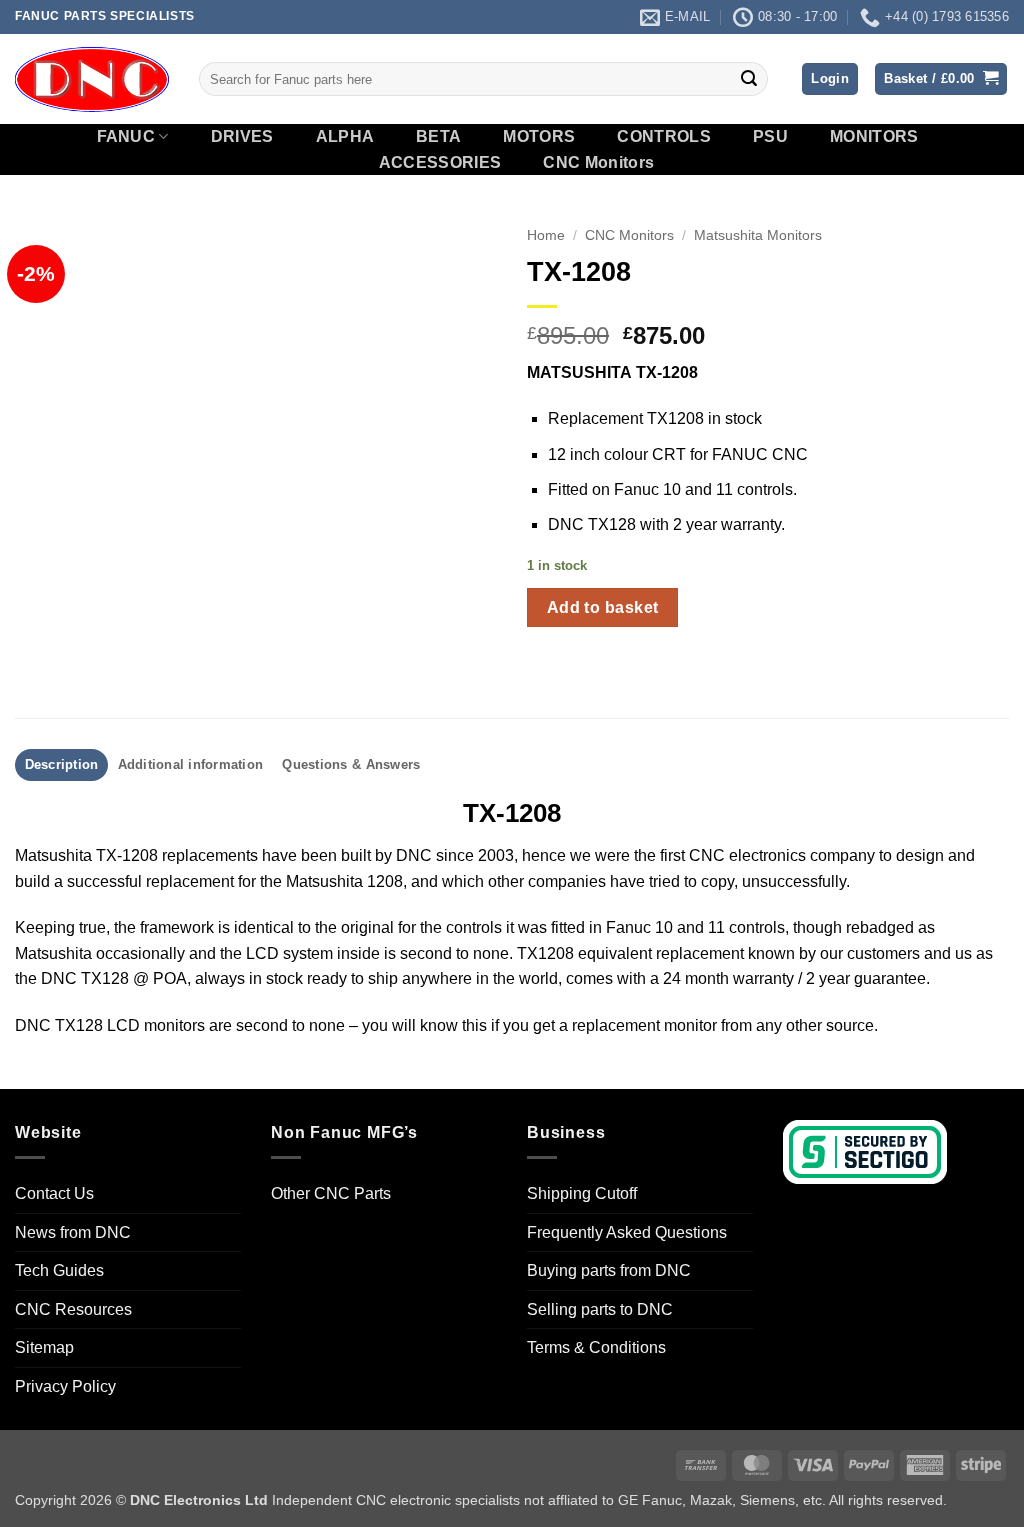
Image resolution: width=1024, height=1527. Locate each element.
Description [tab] (62, 764)
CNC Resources (73, 1309)
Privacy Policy (65, 1386)
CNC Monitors (598, 163)
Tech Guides (59, 1270)
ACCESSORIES (440, 163)
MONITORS (874, 137)
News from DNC (73, 1232)
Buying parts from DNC (609, 1270)
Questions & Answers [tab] (351, 764)
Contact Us (54, 1193)
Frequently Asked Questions (627, 1232)
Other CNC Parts (331, 1193)
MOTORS (539, 137)
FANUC (126, 136)
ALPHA (345, 137)
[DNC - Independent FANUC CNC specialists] (92, 79)
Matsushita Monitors (758, 235)
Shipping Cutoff (582, 1193)
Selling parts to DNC (600, 1309)
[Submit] (749, 79)
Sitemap (44, 1347)
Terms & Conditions (596, 1347)
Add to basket (603, 607)
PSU (770, 137)
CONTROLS (664, 137)
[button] (830, 79)
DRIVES (242, 137)
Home (546, 235)
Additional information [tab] (191, 764)
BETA (438, 137)
